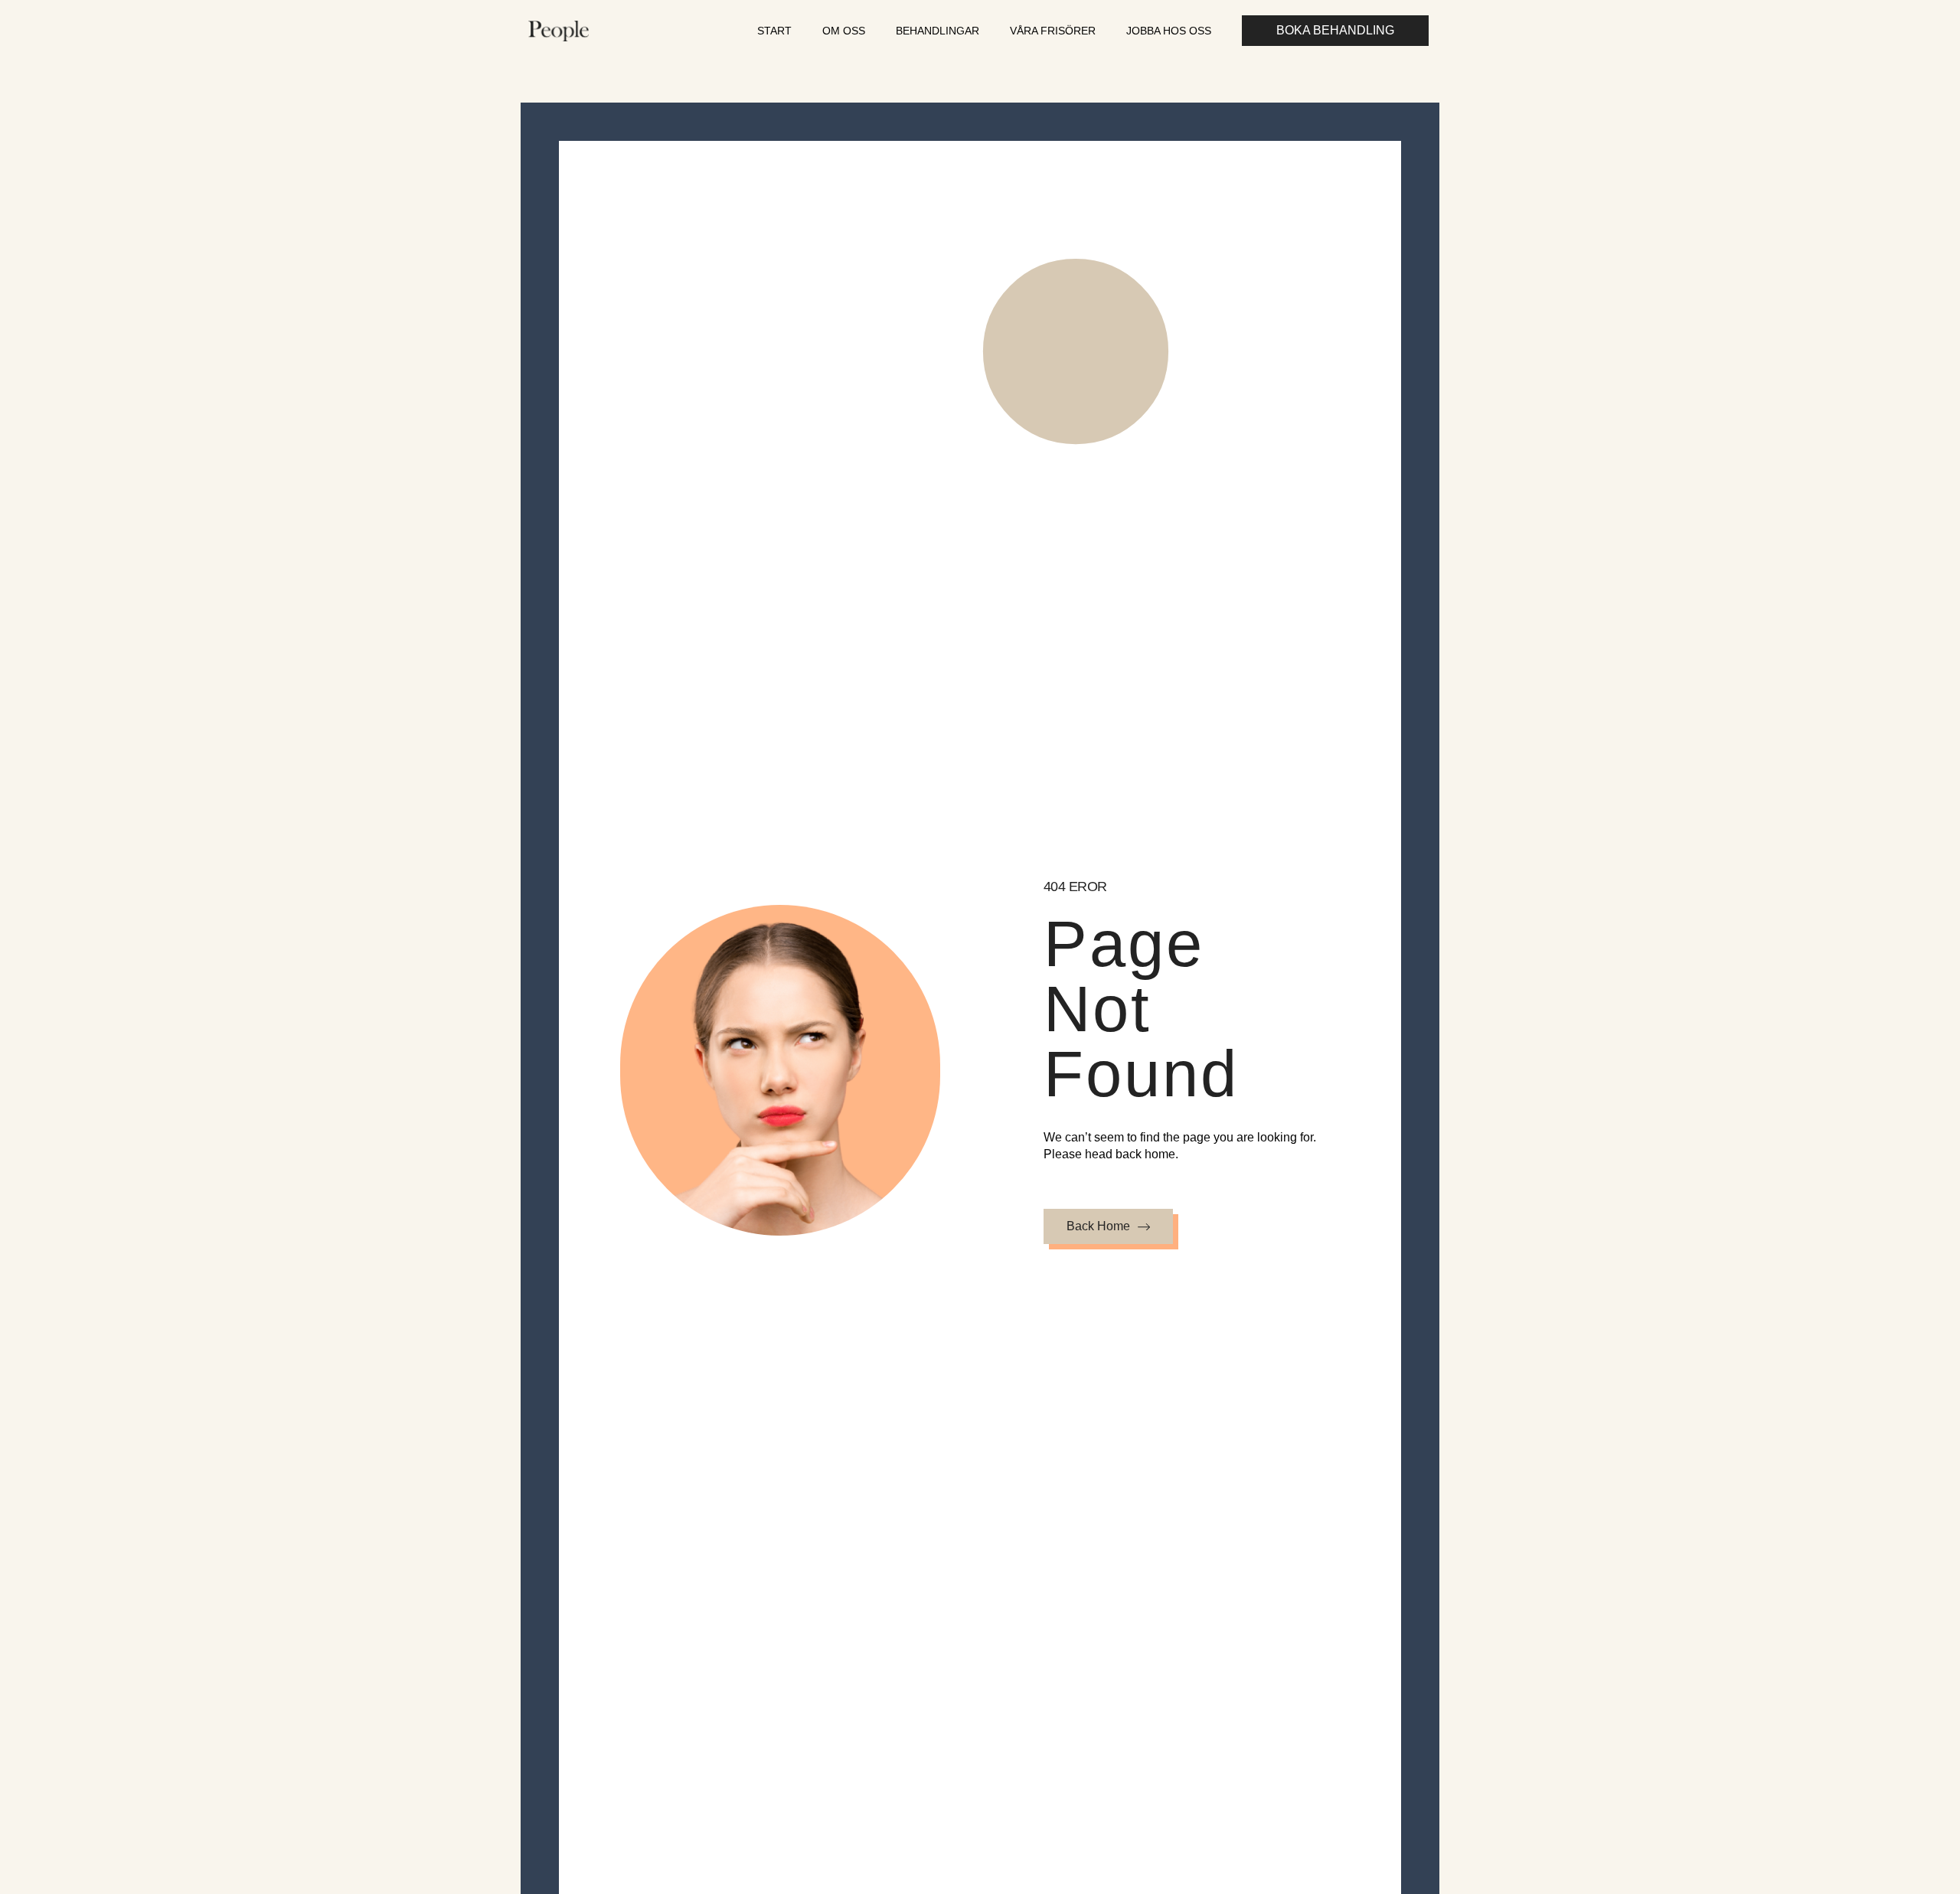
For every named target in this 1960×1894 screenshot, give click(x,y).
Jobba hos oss (1169, 31)
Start (774, 31)
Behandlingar (938, 31)
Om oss (844, 31)
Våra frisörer (1053, 31)
